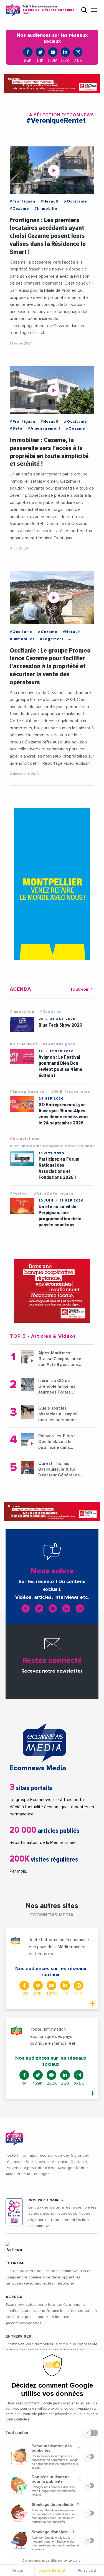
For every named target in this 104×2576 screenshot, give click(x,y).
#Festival (19, 1194)
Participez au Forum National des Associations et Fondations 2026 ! (59, 1168)
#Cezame (19, 209)
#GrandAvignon (59, 1044)
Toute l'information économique (48, 10)
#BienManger (24, 1044)
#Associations (24, 1139)
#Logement (52, 639)
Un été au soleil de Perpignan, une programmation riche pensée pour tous (60, 1216)
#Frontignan (22, 201)
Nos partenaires (46, 2200)
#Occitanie (76, 201)
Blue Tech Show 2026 (60, 1025)
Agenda (14, 2297)
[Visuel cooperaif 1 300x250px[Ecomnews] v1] (52, 1291)
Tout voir (79, 989)
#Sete (16, 429)
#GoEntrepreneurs (71, 1092)
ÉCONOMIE (16, 2263)
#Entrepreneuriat (28, 1092)
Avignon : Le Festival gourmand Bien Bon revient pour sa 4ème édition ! (60, 1066)
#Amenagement (44, 429)
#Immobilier (47, 209)
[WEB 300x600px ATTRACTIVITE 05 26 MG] (52, 884)
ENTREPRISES (18, 2336)
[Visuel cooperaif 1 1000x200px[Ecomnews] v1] (52, 84)
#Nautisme (51, 1012)
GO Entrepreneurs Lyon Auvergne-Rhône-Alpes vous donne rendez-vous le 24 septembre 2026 (64, 1114)
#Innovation (22, 1012)
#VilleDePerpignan (54, 1194)
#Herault (50, 201)
